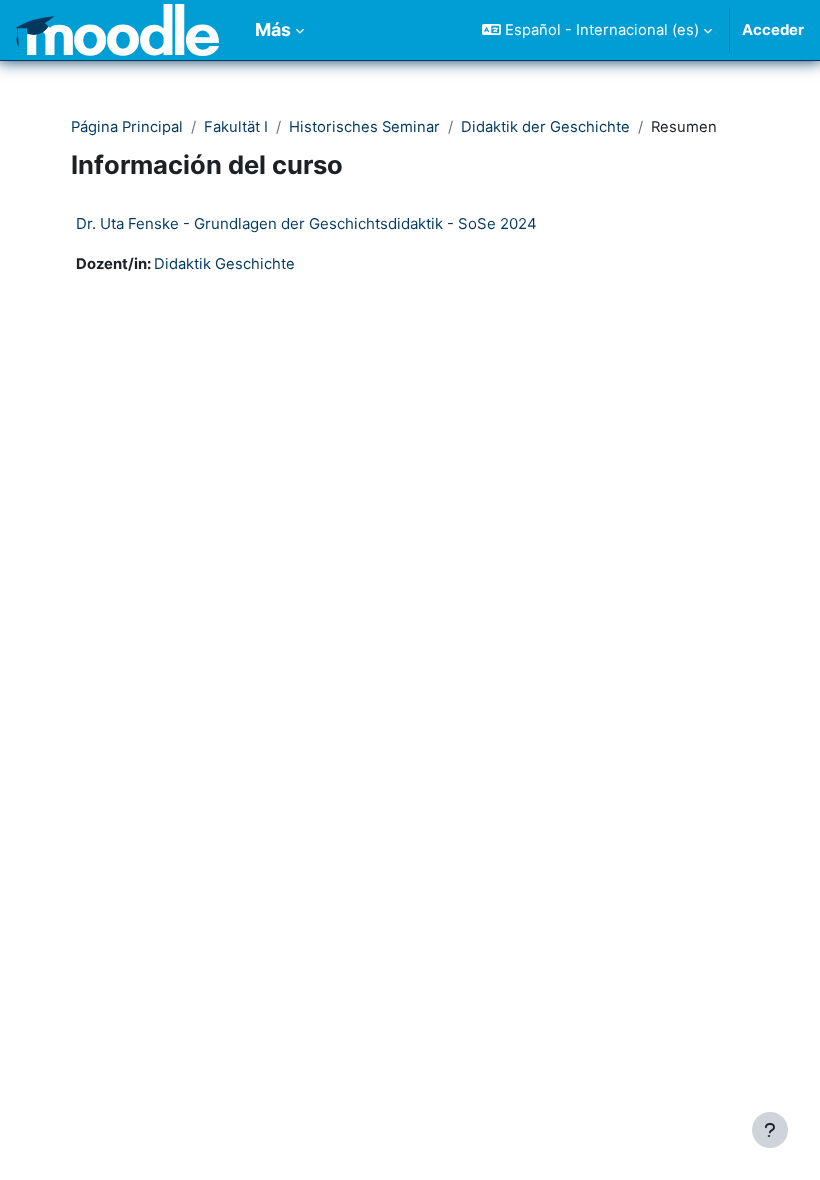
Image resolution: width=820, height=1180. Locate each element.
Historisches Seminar (364, 127)
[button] (597, 30)
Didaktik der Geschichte (545, 127)
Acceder (773, 30)
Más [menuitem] (273, 29)
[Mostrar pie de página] (770, 1130)
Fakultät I (236, 127)
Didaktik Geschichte (224, 264)
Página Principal (127, 127)
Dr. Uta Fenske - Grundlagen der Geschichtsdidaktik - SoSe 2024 (306, 223)
